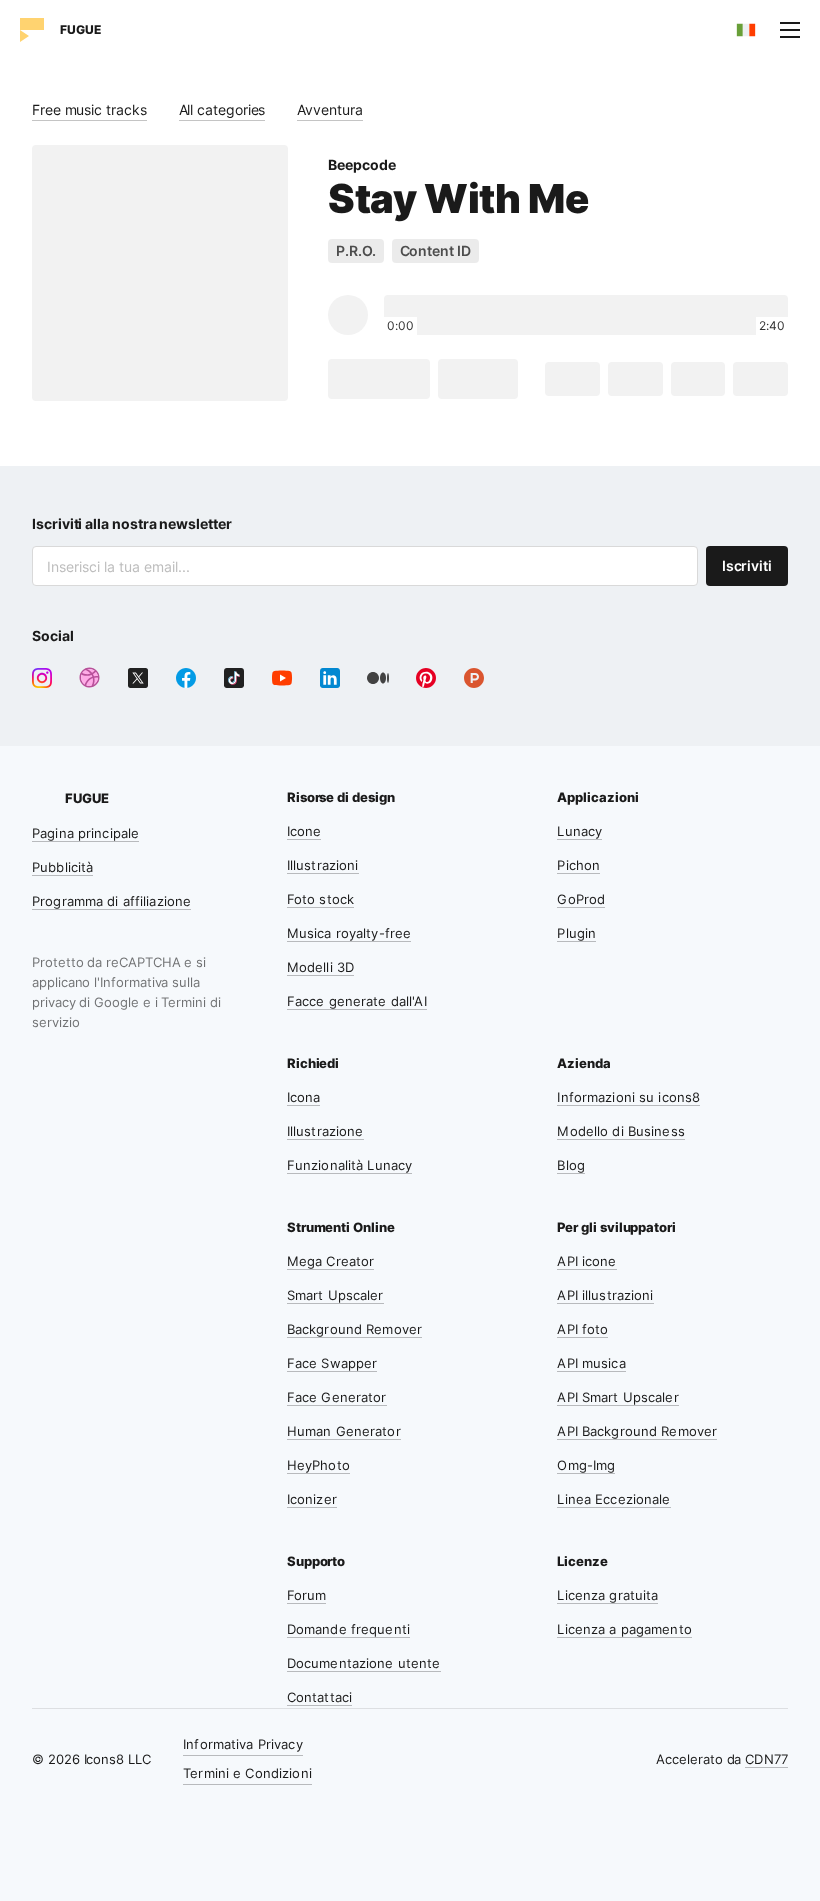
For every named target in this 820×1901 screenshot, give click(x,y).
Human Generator (344, 1431)
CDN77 (766, 1759)
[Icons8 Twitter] (138, 678)
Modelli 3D (320, 967)
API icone (586, 1261)
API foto (582, 1329)
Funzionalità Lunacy (349, 1165)
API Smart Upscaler (617, 1397)
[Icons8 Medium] (378, 678)
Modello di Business (620, 1131)
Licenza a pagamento (624, 1629)
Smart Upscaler (335, 1295)
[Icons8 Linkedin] (330, 678)
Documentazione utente (364, 1663)
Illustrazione (325, 1131)
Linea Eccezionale (613, 1499)
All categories (222, 109)
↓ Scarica (379, 378)
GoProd (581, 899)
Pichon (578, 865)
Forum (307, 1595)
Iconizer (312, 1499)
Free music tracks (89, 109)
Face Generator (337, 1397)
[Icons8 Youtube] (282, 678)
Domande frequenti (348, 1629)
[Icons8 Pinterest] (426, 678)
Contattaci (319, 1697)
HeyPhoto (318, 1465)
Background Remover (354, 1329)
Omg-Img (586, 1465)
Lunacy (579, 831)
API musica (591, 1363)
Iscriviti (747, 565)
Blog (571, 1165)
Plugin (576, 933)
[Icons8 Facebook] (186, 678)
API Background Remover (637, 1431)
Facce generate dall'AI (357, 1001)
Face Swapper (332, 1363)
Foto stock (320, 899)
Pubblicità (62, 867)
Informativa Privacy (242, 1744)
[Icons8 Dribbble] (90, 678)
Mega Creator (331, 1261)
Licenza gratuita (607, 1595)
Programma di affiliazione (111, 901)
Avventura (329, 109)
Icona (304, 1097)
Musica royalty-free (349, 933)
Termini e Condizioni (247, 1773)
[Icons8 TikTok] (234, 678)
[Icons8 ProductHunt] (474, 678)
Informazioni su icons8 (628, 1097)
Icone (304, 831)
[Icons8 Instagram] (42, 678)
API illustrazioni (605, 1295)
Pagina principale (85, 833)
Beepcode (361, 164)
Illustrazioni (323, 865)
